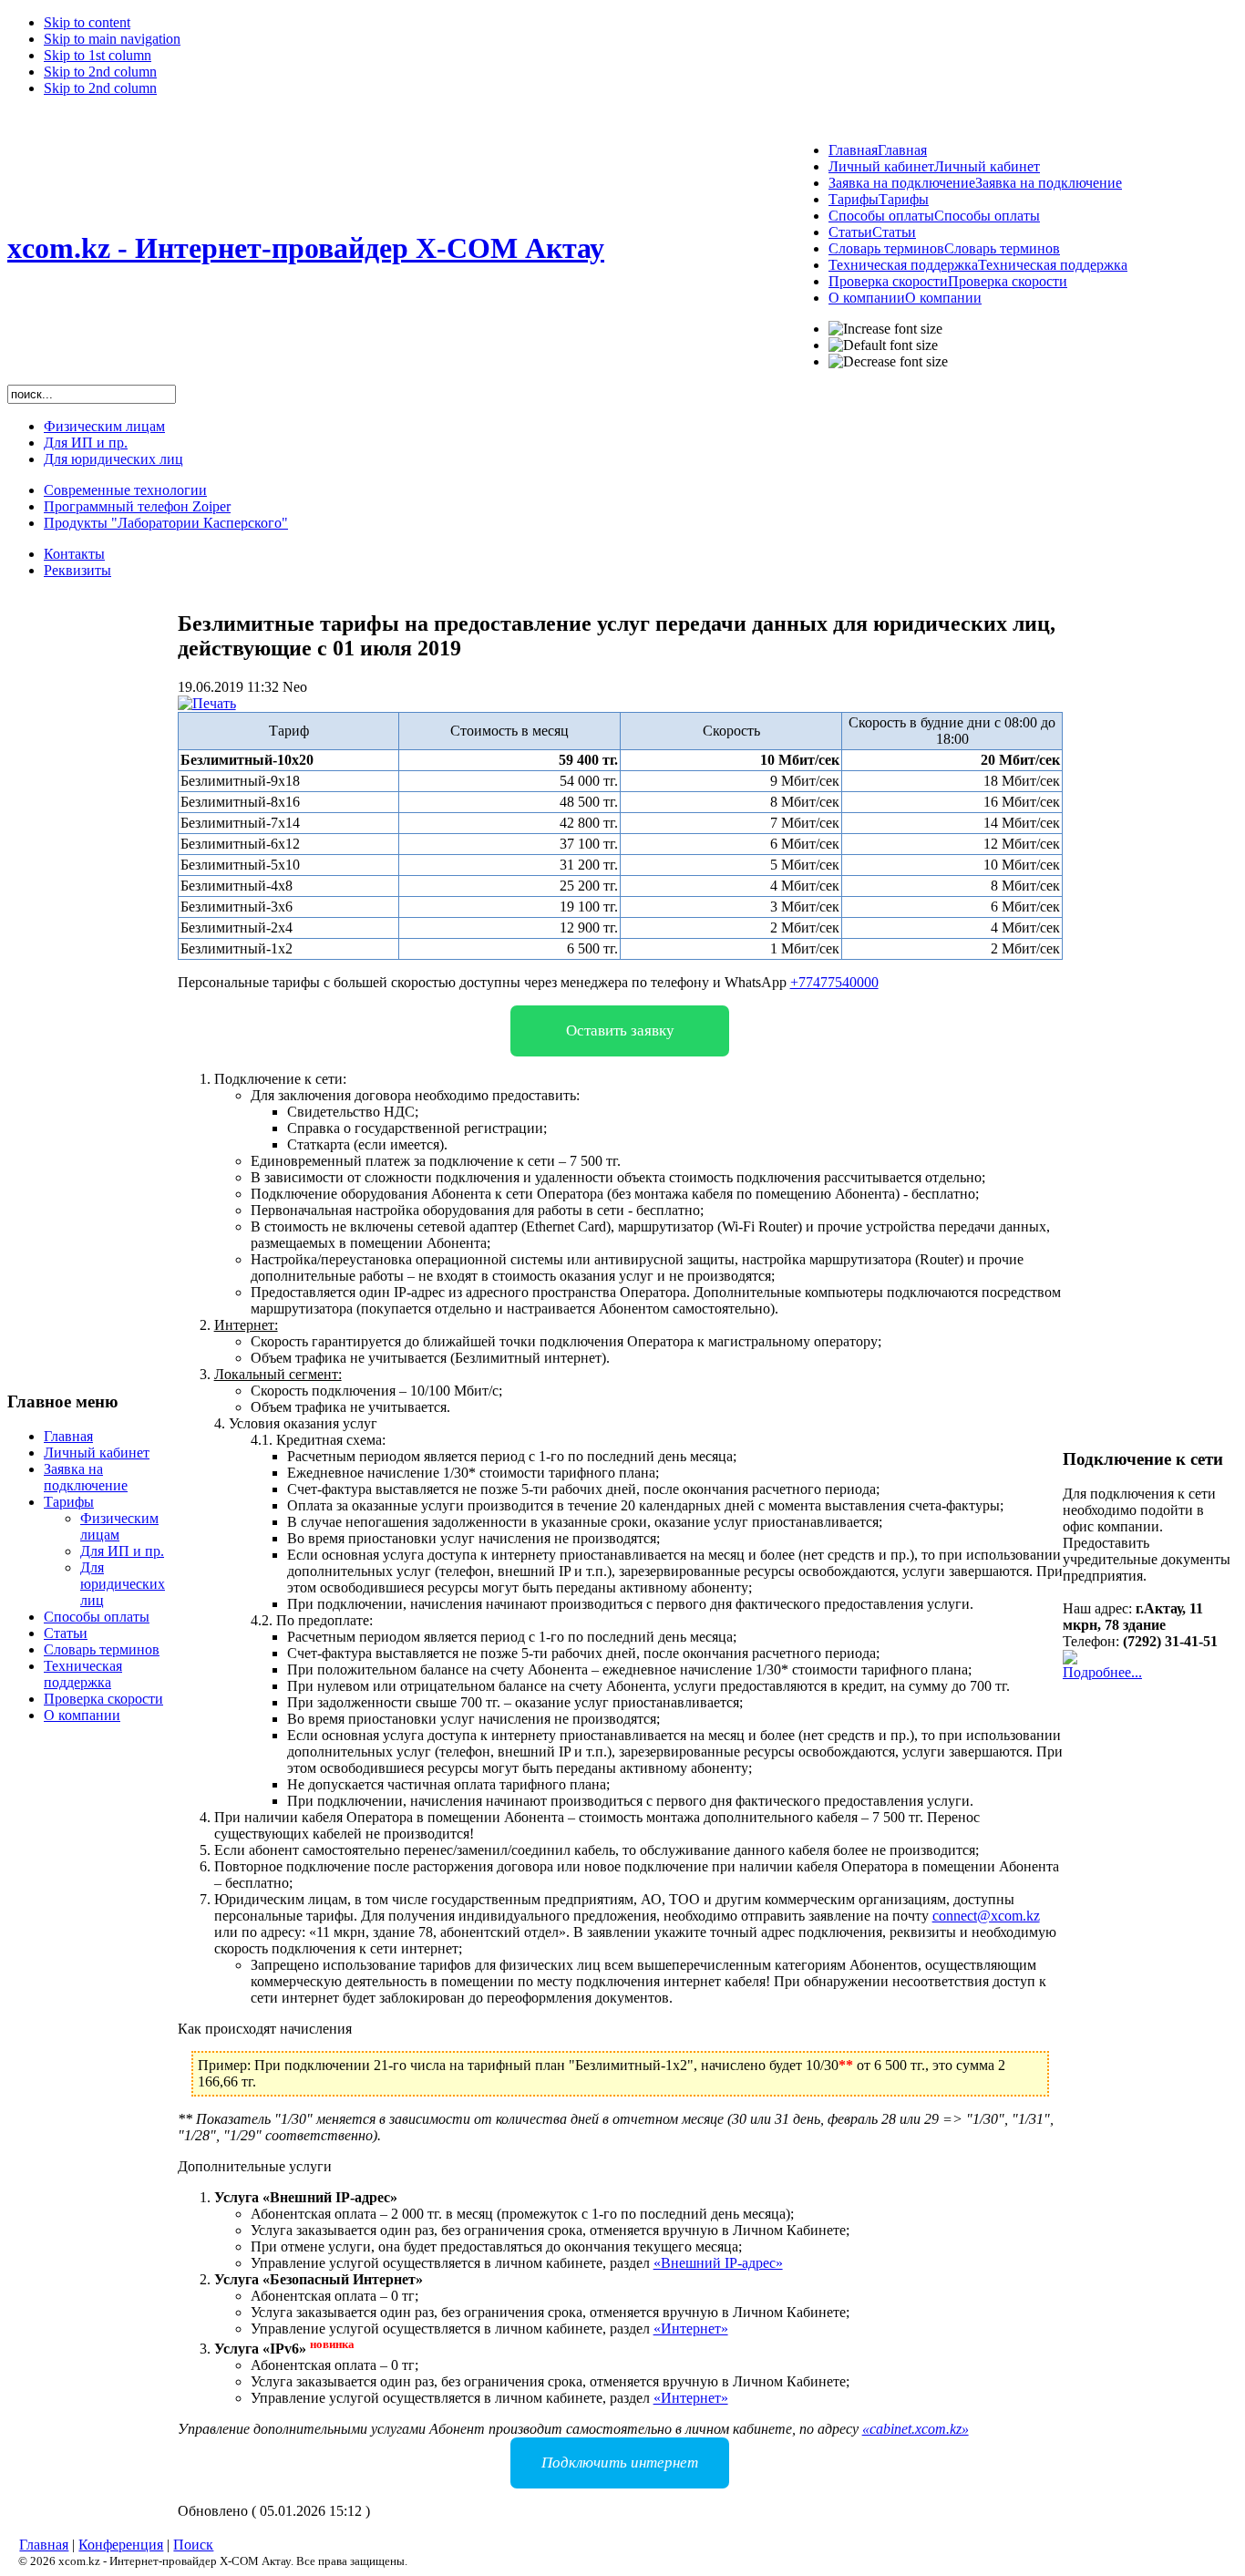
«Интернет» (691, 2329)
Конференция (121, 2545)
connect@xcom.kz (986, 1916)
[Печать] (207, 703)
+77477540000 (834, 982)
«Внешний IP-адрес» (718, 2263)
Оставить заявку (620, 1030)
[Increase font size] (885, 329)
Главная (44, 2545)
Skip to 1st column (98, 55)
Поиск (193, 2545)
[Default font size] (883, 345)
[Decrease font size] (888, 362)
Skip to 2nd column (100, 72)
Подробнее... (1102, 1672)
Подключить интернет (620, 2463)
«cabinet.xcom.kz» (916, 2429)
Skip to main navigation (112, 39)
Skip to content (87, 22)
